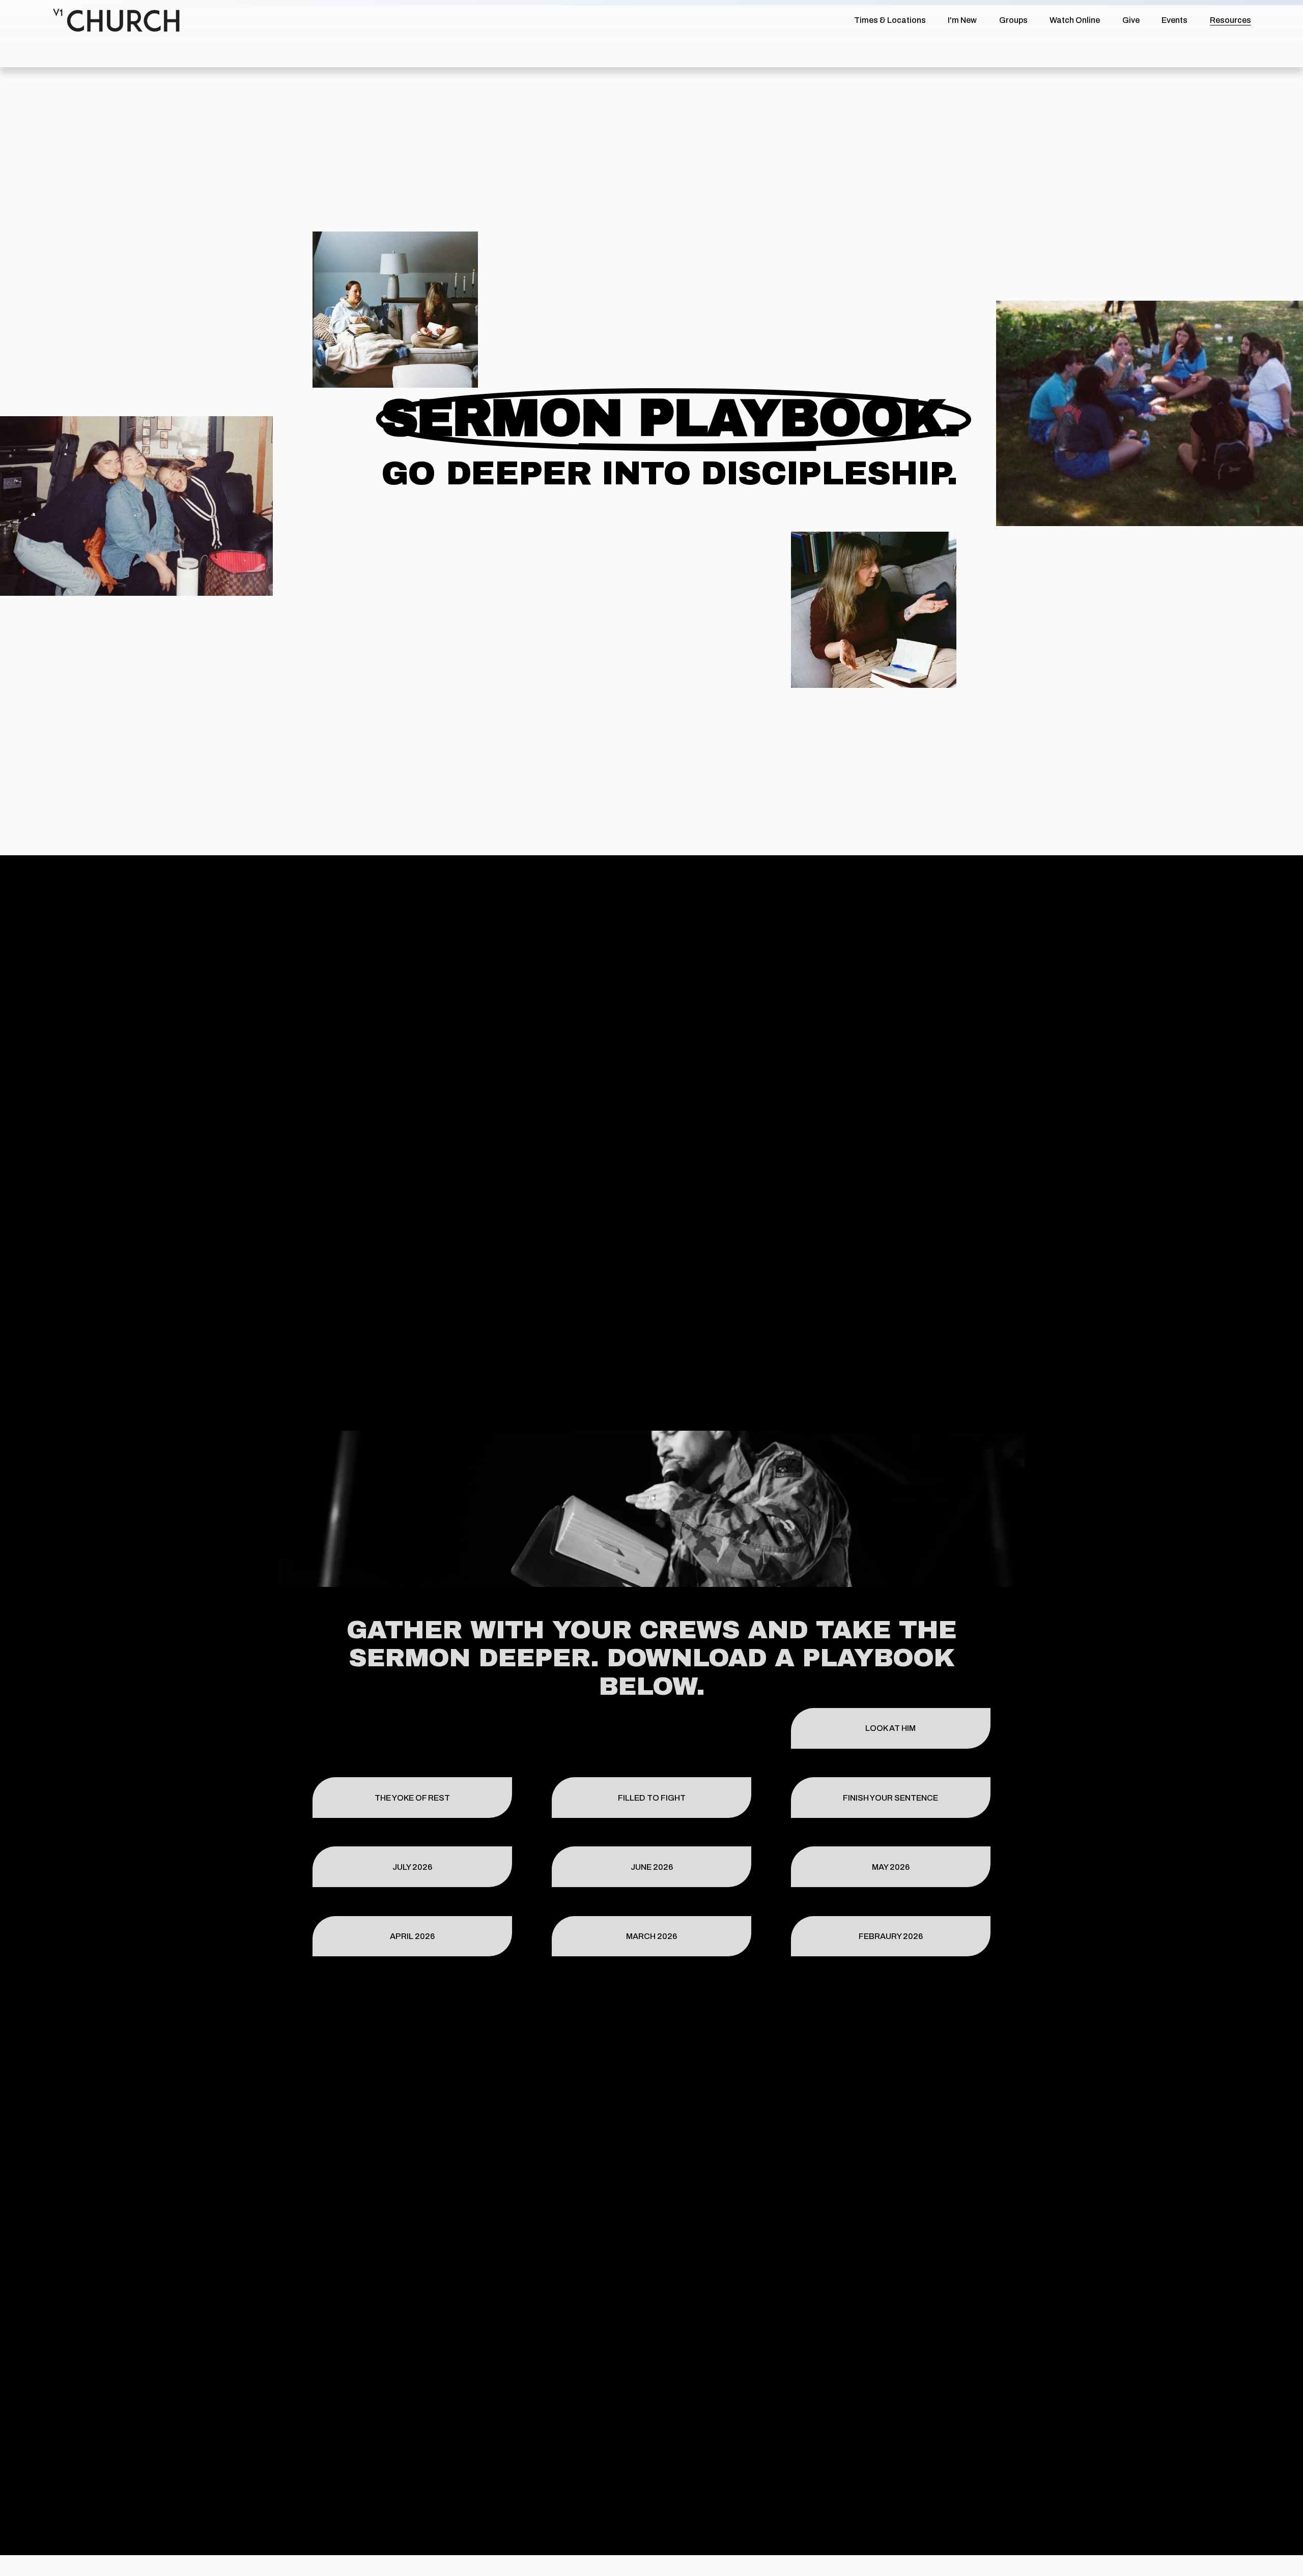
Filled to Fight (652, 1798)
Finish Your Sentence (890, 1798)
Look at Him (890, 1728)
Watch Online (1075, 20)
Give (1131, 20)
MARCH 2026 (651, 1936)
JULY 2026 (412, 1867)
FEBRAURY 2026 (891, 1936)
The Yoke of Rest (412, 1798)
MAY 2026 (891, 1867)
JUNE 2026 (652, 1867)
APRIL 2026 (412, 1936)
